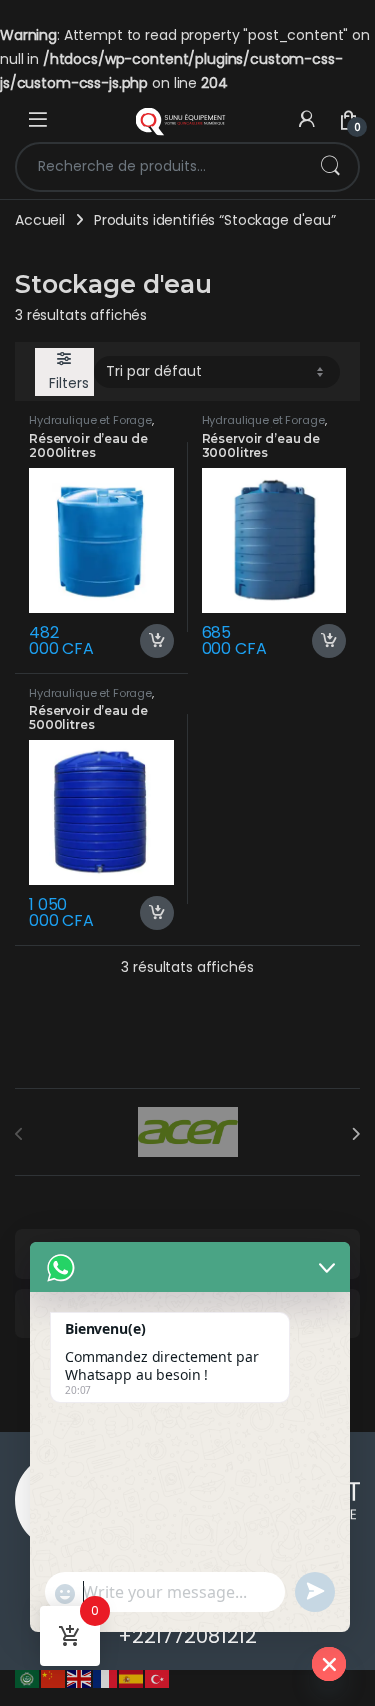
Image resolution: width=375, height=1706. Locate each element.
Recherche (330, 167)
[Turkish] (158, 1678)
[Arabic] (28, 1678)
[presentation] (355, 1134)
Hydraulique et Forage (90, 420)
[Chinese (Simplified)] (54, 1678)
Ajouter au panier (148, 641)
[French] (106, 1678)
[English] (80, 1678)
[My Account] (307, 119)
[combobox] (159, 167)
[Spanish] (132, 1678)
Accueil (40, 220)
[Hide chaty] (329, 1664)
